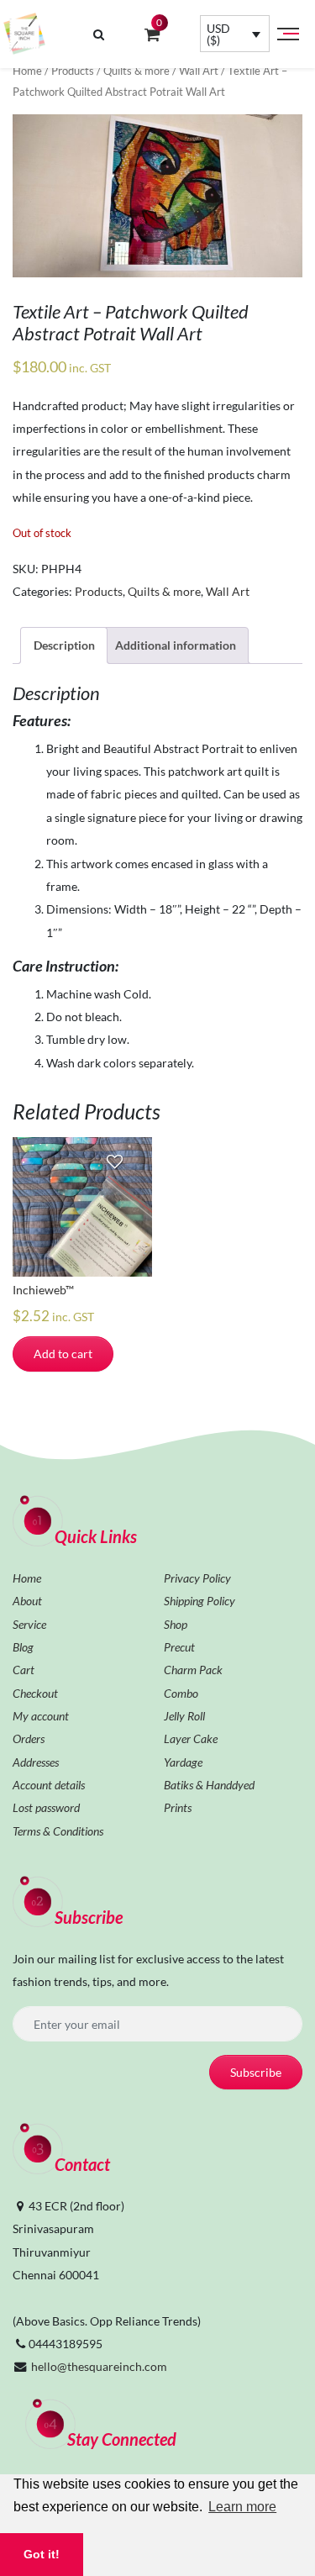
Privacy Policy (197, 1578)
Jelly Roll (184, 1716)
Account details (49, 1785)
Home (27, 71)
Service (29, 1624)
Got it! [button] (42, 2554)
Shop (176, 1624)
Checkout (35, 1693)
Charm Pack (193, 1670)
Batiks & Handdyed (209, 1785)
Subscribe (256, 2072)
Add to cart (63, 1354)
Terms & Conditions (58, 1831)
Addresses (36, 1762)
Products (73, 71)
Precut (179, 1647)
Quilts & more (136, 71)
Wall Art (199, 71)
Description (64, 645)
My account (41, 1716)
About (27, 1601)
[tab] (64, 645)
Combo (181, 1693)
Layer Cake (191, 1738)
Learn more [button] (242, 2507)
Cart (24, 1670)
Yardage (183, 1762)
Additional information (176, 645)
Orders (29, 1738)
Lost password (46, 1807)
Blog (23, 1647)
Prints (178, 1807)
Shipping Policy (199, 1601)
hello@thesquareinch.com (99, 2366)
